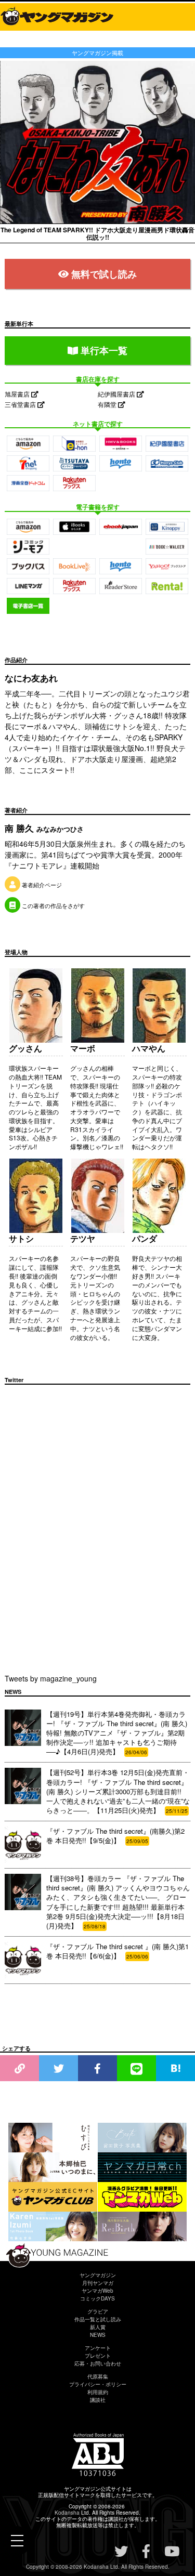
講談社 (98, 2400)
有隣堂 (108, 404)
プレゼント (98, 2356)
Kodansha (67, 2513)
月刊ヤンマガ (98, 2283)
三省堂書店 (21, 404)
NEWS (98, 2335)
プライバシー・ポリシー (98, 2384)
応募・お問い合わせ (98, 2363)
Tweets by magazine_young (51, 1678)
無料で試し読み (104, 274)
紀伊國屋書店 (117, 394)
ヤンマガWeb (97, 2291)
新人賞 (98, 2327)
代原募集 (98, 2376)
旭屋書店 (18, 394)
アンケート (98, 2348)
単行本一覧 (103, 350)
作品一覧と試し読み (98, 2319)
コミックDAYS (97, 2298)
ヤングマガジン (98, 2275)
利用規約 (98, 2392)
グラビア (98, 2311)
